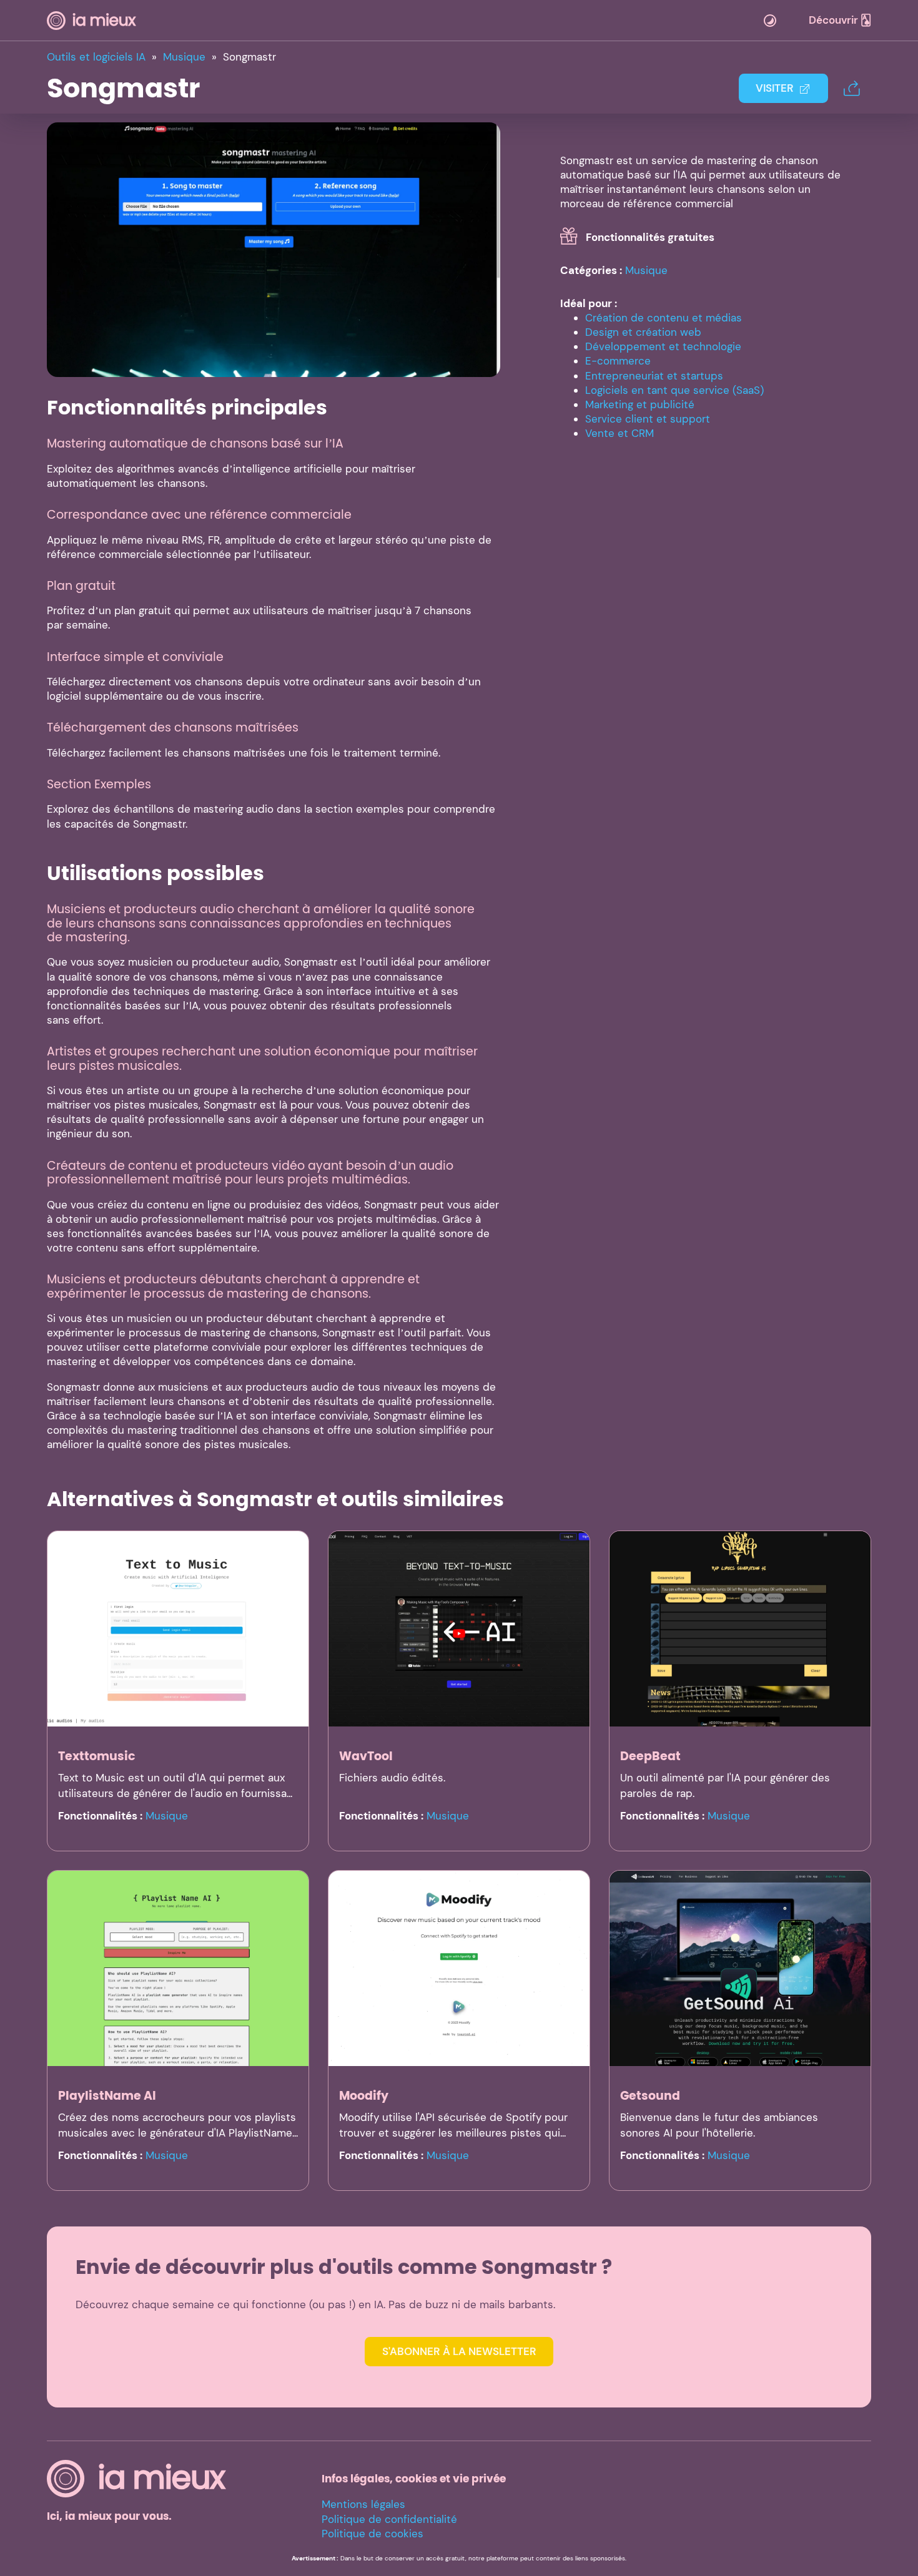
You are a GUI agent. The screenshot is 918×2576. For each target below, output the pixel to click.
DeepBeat (650, 1756)
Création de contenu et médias (664, 318)
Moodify (364, 2096)
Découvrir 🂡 (840, 20)
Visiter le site (274, 249)
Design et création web (643, 332)
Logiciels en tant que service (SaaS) (674, 390)
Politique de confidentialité (389, 2519)
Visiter (775, 88)
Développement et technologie (663, 346)
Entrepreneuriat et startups (654, 376)
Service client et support (648, 419)
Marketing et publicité (640, 404)
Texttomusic (97, 1756)
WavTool (366, 1756)
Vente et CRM (619, 433)
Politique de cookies (373, 2534)
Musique (646, 270)
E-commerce (618, 361)
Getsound (650, 2096)
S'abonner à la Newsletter (459, 2351)
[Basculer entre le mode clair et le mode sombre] (770, 21)
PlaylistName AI (107, 2096)
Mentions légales (363, 2504)
